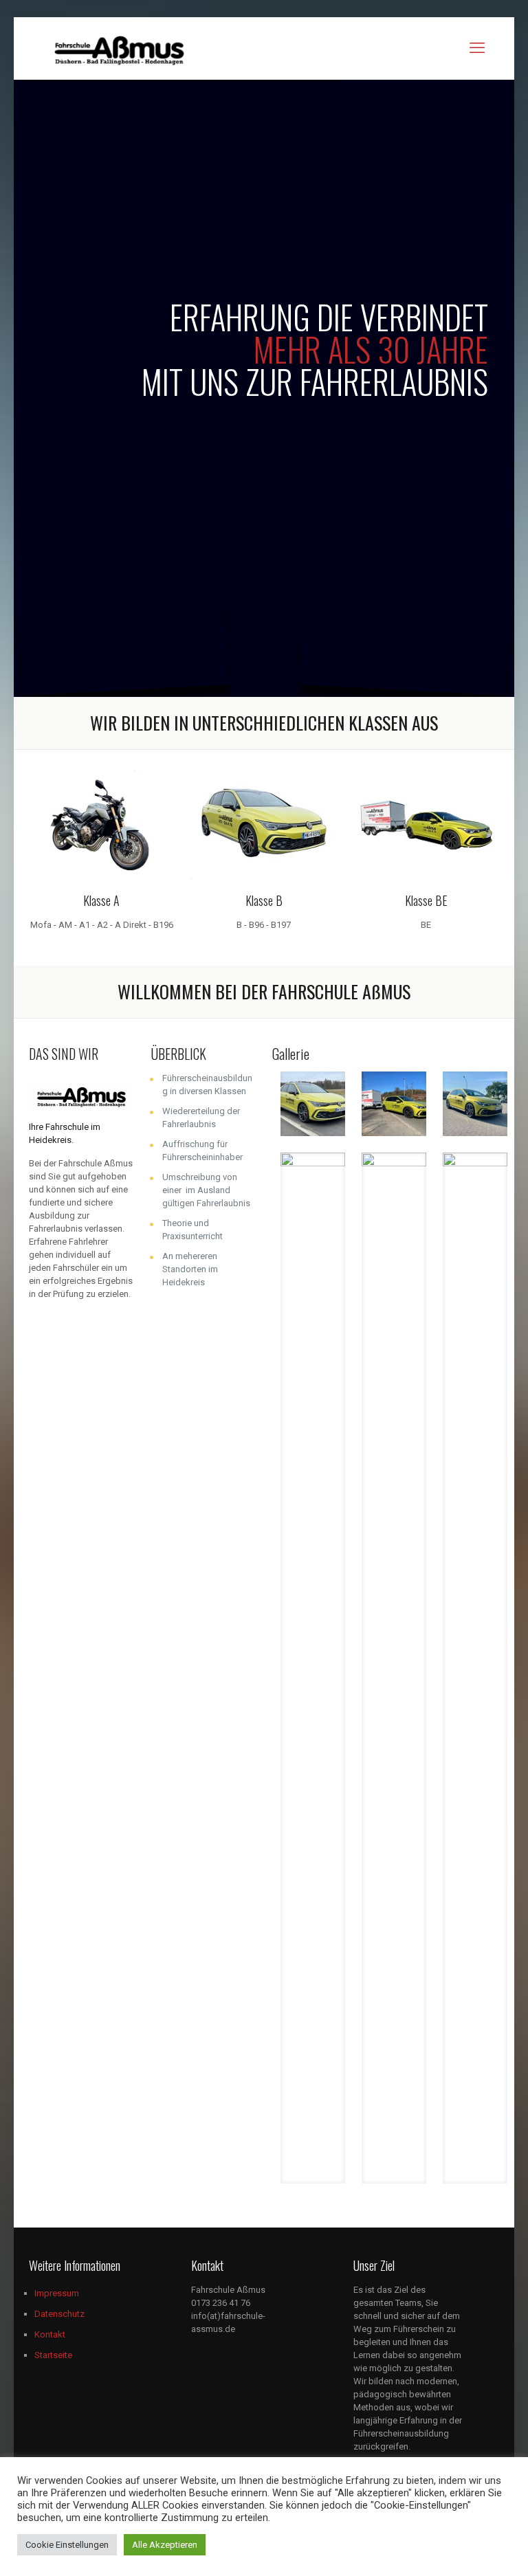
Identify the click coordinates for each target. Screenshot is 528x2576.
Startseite (53, 2355)
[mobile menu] (477, 48)
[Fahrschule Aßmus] (119, 48)
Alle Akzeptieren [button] (165, 2545)
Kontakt (50, 2334)
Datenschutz (59, 2314)
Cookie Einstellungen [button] (67, 2545)
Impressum (57, 2293)
